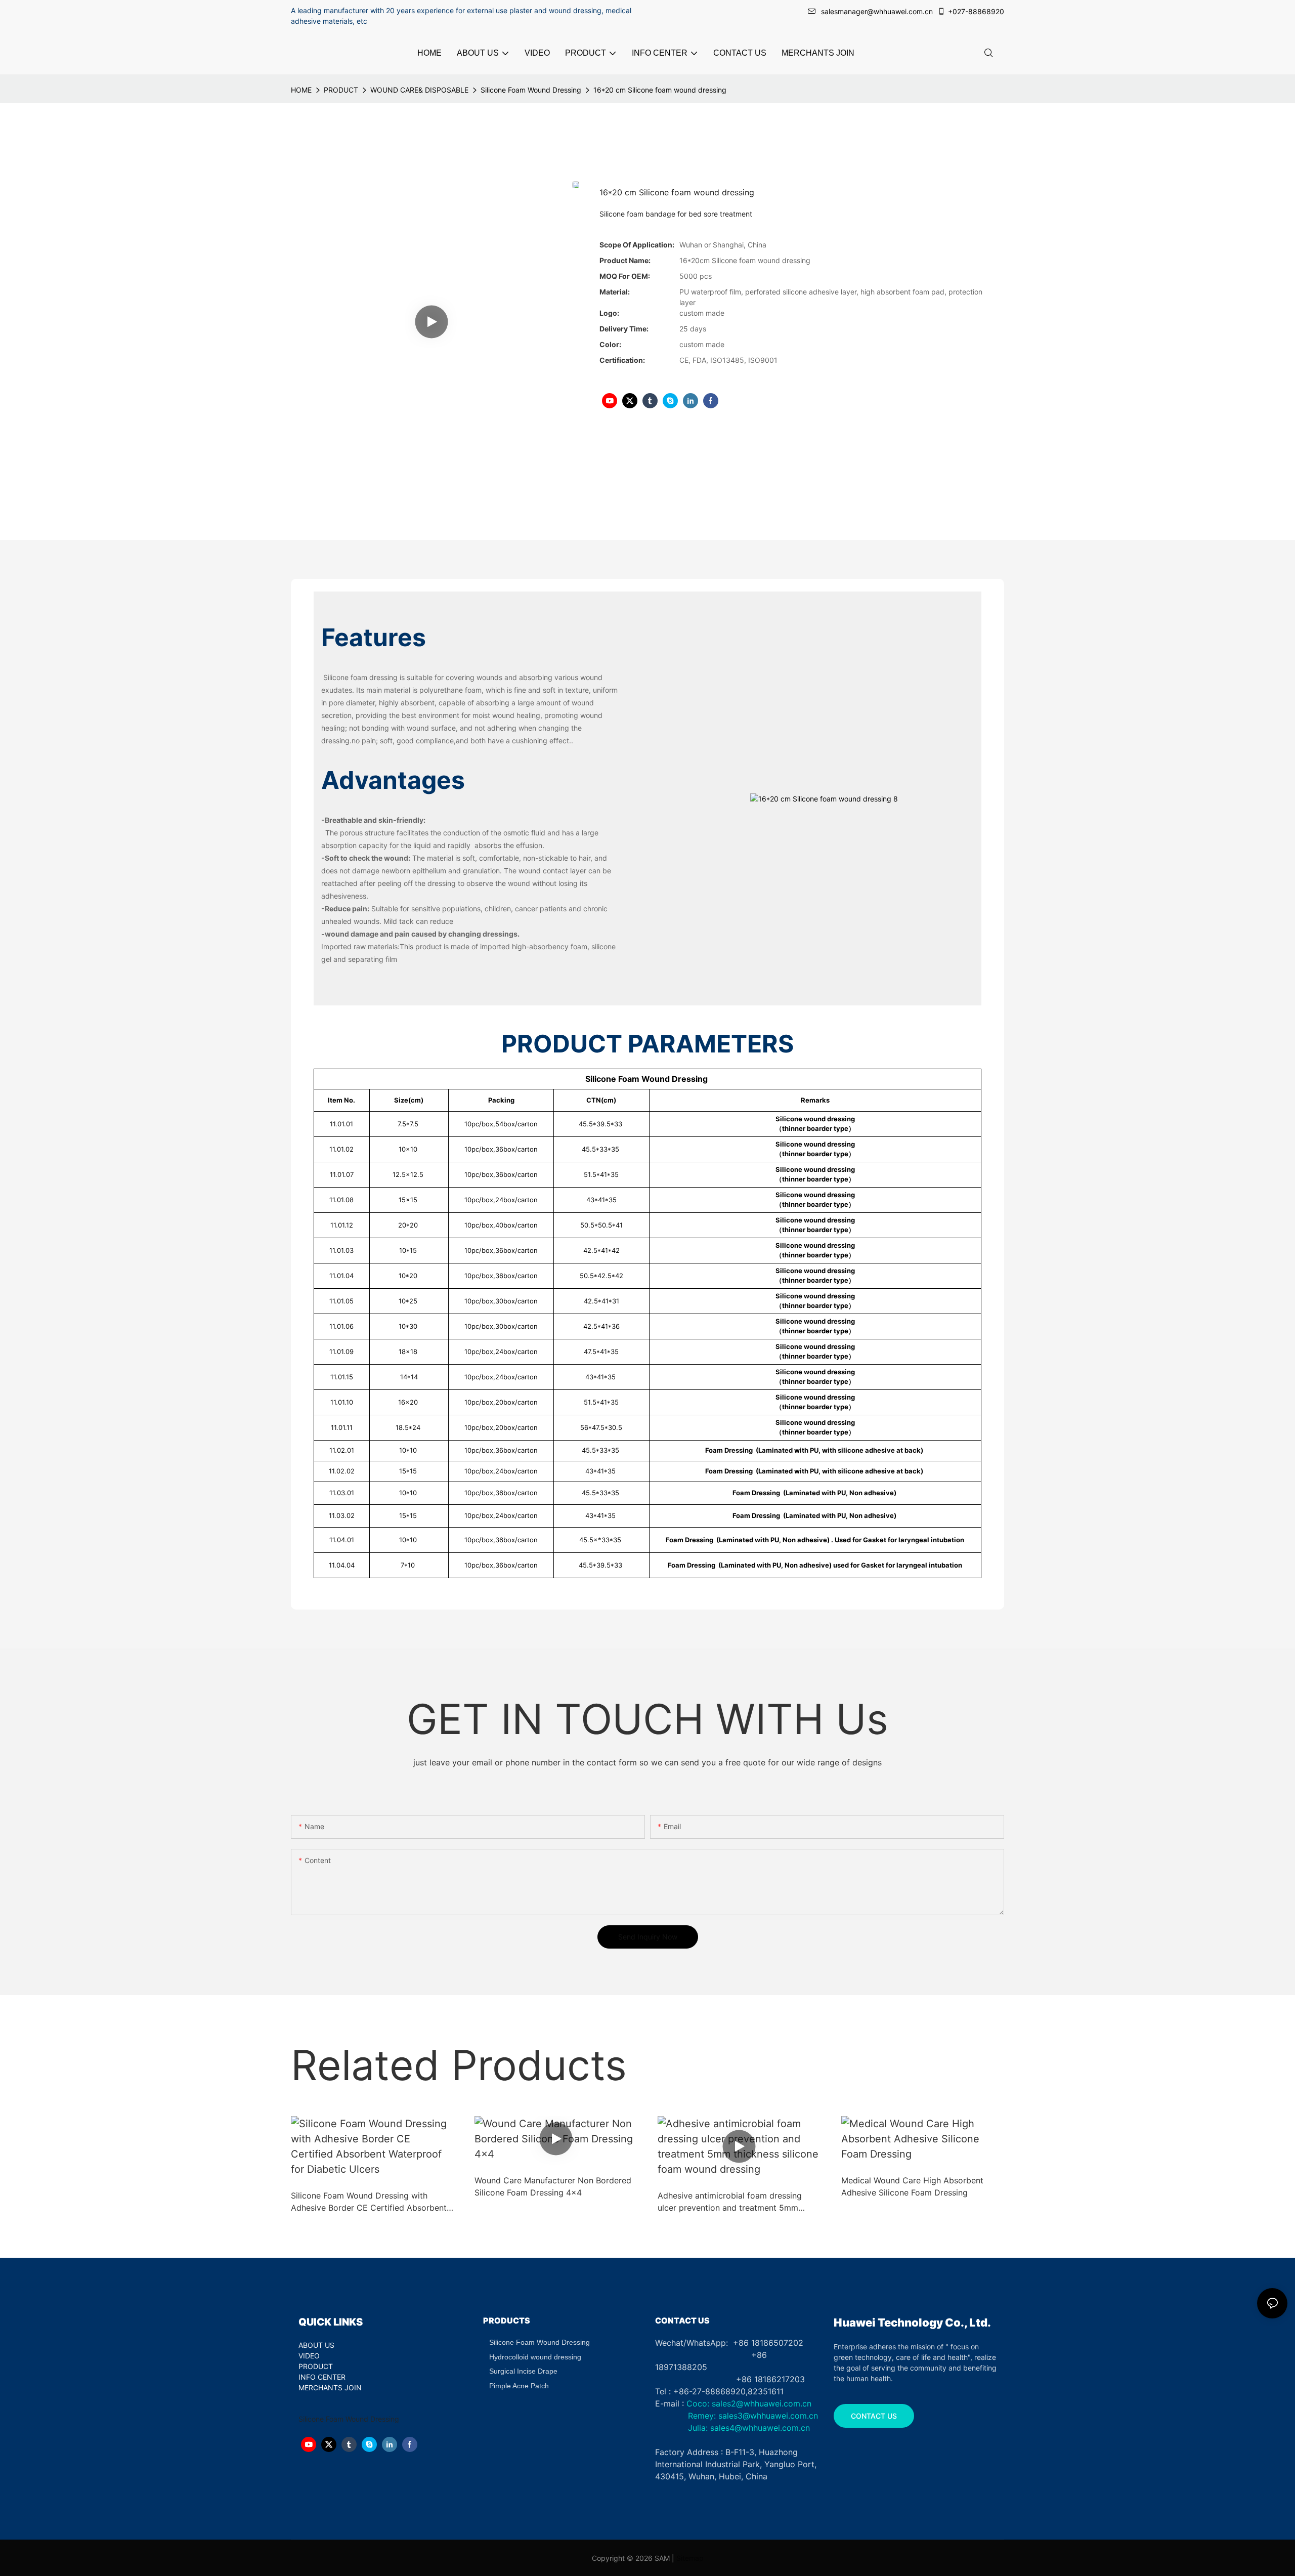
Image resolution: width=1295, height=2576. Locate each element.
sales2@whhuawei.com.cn (762, 2403)
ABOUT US (316, 2345)
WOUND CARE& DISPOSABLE (419, 90)
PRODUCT (341, 90)
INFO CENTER (322, 2377)
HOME (301, 90)
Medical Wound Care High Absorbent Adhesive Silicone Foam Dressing (912, 2186)
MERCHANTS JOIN (330, 2388)
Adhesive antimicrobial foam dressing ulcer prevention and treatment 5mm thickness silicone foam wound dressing (734, 2202)
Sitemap (690, 2558)
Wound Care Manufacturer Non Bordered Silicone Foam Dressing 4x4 (553, 2186)
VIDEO (309, 2356)
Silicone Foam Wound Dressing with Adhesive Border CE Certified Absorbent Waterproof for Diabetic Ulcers (369, 2202)
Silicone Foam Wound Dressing (531, 90)
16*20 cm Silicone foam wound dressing (660, 90)
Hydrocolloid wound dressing (535, 2357)
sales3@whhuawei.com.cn (767, 2416)
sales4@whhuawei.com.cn (761, 2428)
